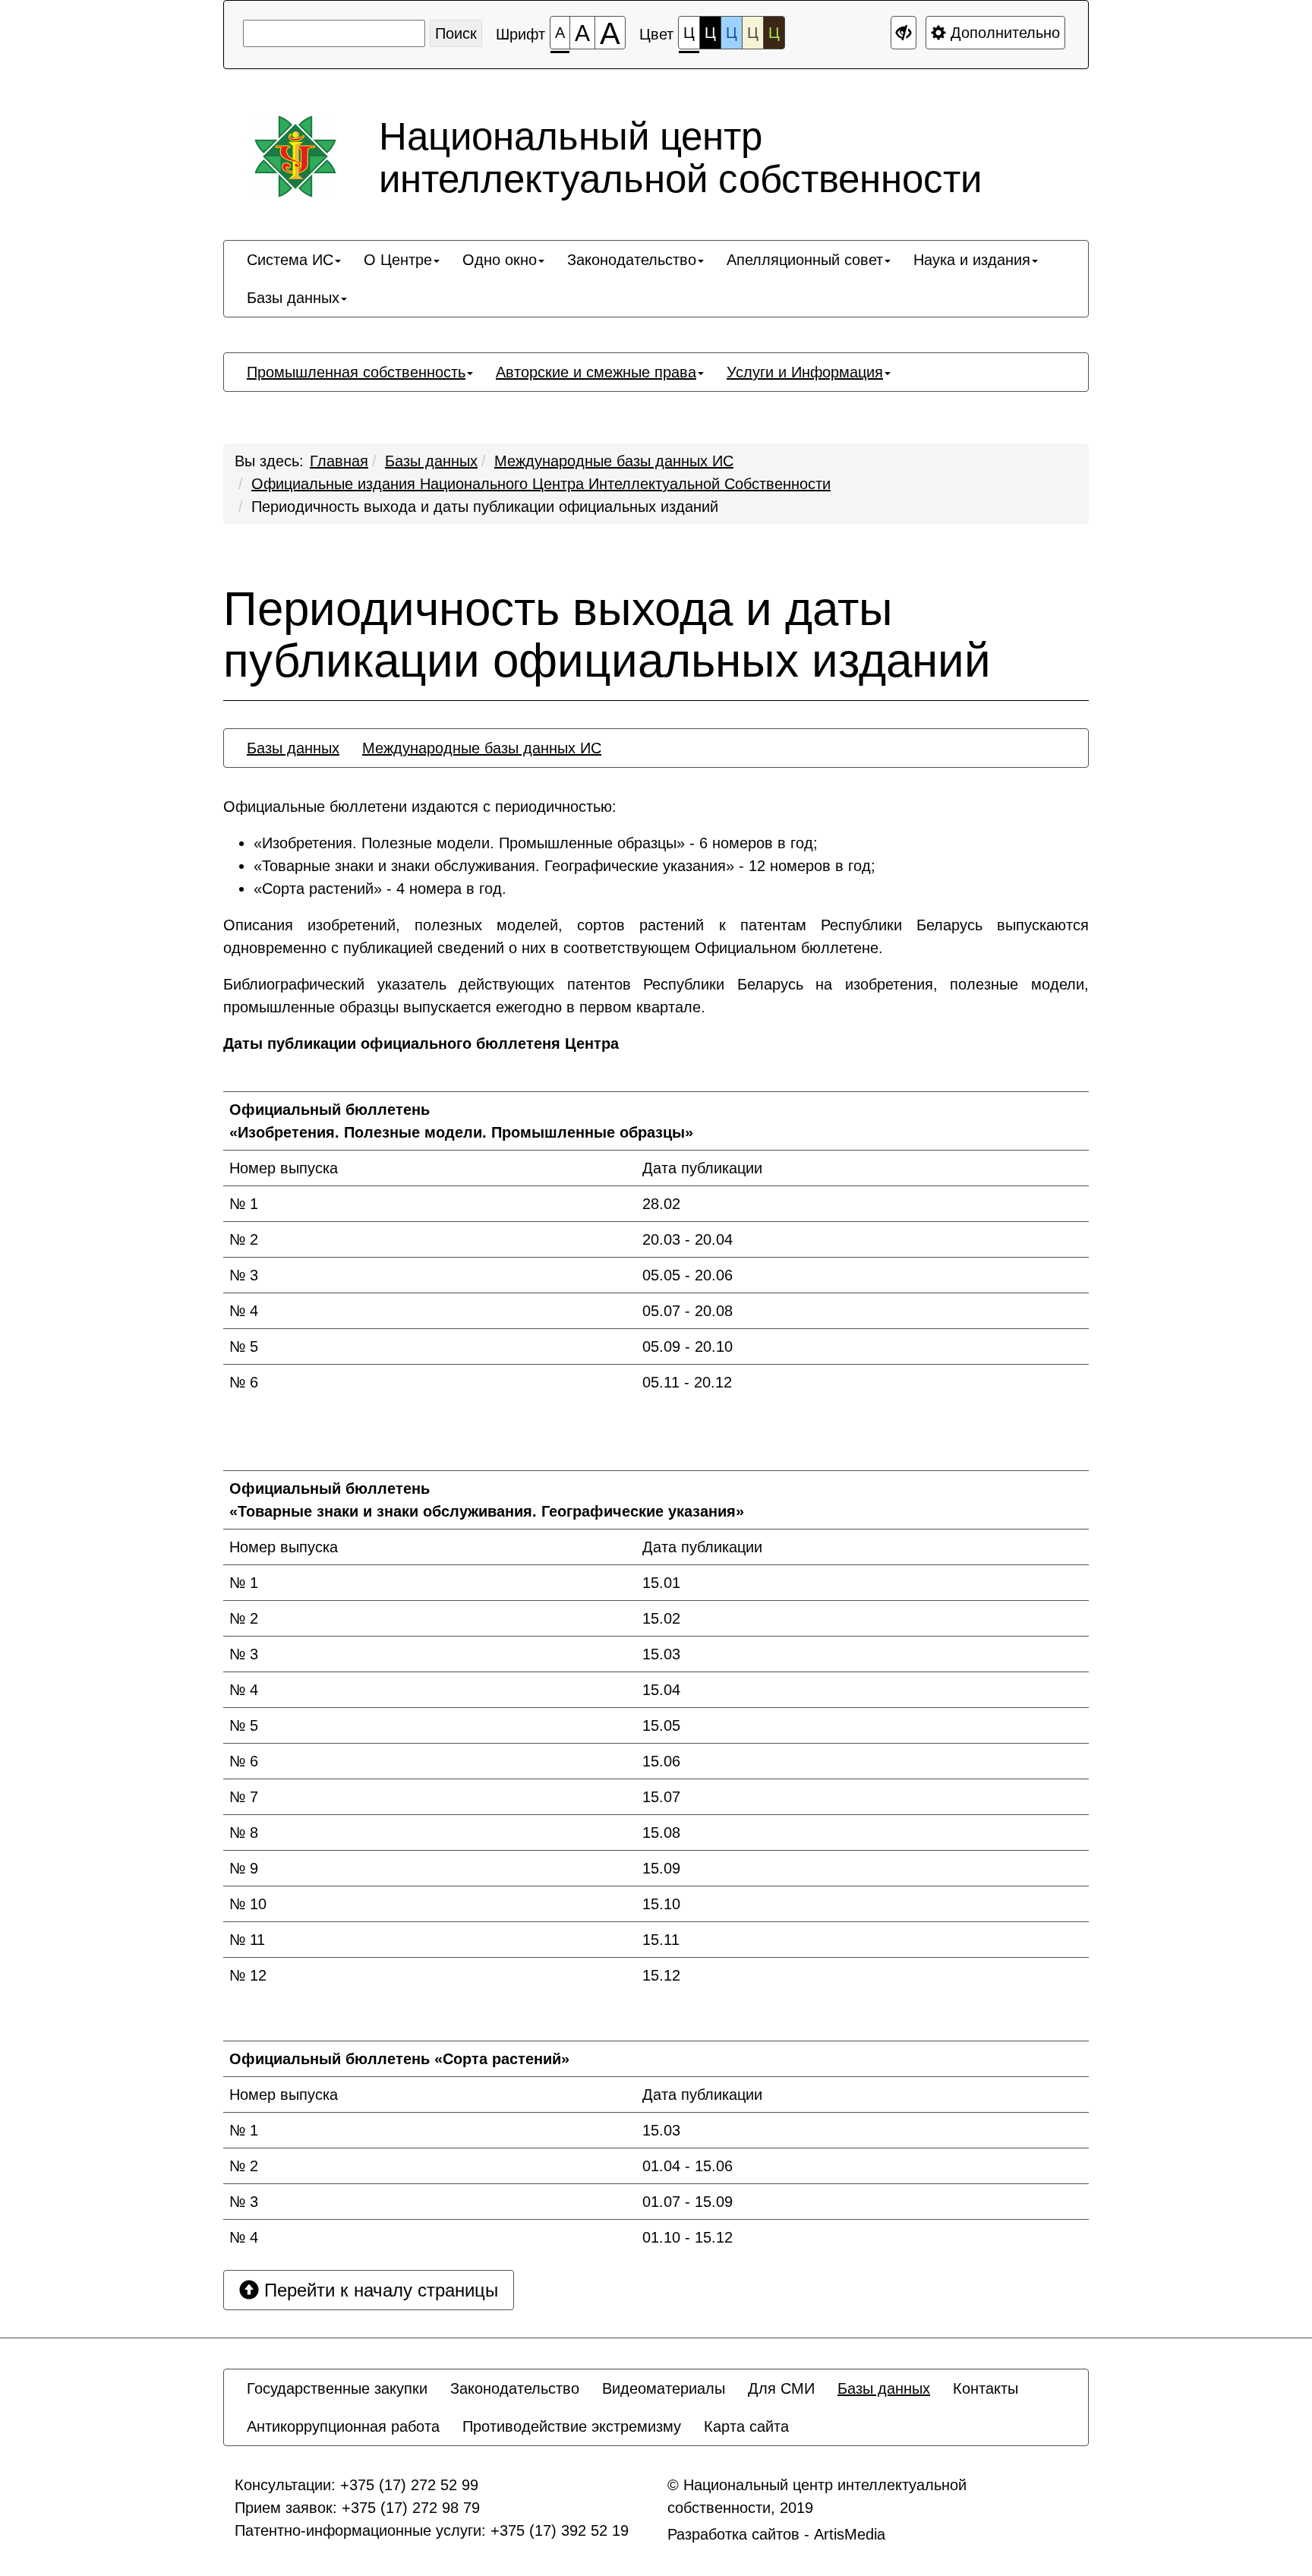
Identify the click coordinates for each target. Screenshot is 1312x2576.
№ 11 (247, 1940)
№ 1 (244, 1204)
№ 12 (248, 1975)
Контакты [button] (986, 2388)
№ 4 (244, 1311)
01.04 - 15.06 (688, 2166)
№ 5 (244, 1346)
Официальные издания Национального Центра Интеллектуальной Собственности (541, 484)
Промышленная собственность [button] (356, 372)
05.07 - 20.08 (688, 1311)
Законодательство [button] (632, 260)
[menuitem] (294, 260)
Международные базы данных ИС (614, 461)
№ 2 (244, 1239)
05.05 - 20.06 (688, 1275)
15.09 (661, 1868)
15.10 (661, 1904)
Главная (339, 461)
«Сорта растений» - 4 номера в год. (380, 889)
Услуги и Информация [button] (805, 372)
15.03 (661, 1654)
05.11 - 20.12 (687, 1382)
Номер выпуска (284, 1168)
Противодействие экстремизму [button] (572, 2426)
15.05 (661, 1725)
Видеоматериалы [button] (664, 2388)
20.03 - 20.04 (688, 1239)
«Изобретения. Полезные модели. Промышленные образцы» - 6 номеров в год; (536, 843)
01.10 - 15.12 (688, 2237)
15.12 (661, 1975)
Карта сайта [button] (746, 2426)
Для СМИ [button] (781, 2388)
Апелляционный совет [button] (805, 260)
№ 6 (244, 1382)
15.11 (661, 1940)
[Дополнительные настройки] (904, 33)
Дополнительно (1003, 33)
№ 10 (248, 1904)
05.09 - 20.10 (688, 1346)
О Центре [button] (398, 260)
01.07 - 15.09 (688, 2202)
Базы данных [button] (293, 298)
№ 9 (244, 1868)
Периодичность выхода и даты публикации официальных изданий (485, 507)
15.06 (661, 1761)
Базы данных (431, 461)
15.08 (661, 1833)
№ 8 (244, 1833)
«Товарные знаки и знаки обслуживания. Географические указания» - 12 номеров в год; (565, 866)
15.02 (661, 1618)
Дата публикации (702, 1168)
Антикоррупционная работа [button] (343, 2426)
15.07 (661, 1797)
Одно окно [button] (500, 260)
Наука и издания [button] (972, 260)
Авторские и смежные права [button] (596, 372)
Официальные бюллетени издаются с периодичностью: (420, 807)
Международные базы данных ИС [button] (482, 748)
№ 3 (244, 1275)
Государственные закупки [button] (337, 2388)
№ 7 (244, 1797)
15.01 (661, 1583)
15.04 (661, 1690)
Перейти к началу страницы (378, 2290)
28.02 (661, 1204)
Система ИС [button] (290, 260)
